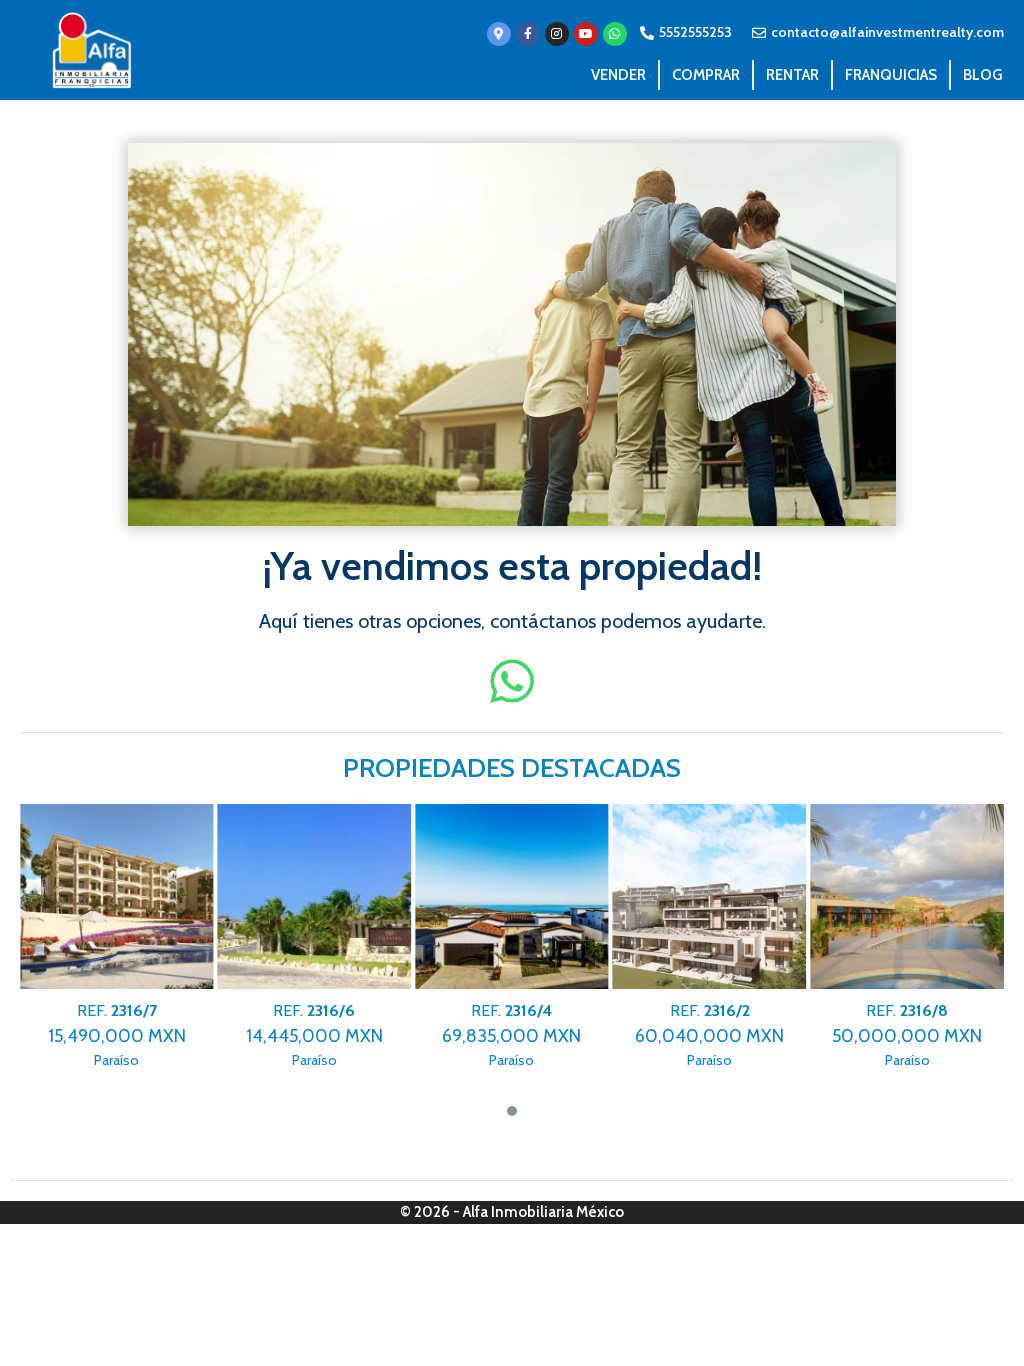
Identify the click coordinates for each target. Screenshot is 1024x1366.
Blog (982, 75)
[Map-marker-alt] (499, 34)
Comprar (706, 75)
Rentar (792, 75)
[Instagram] (557, 34)
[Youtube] (586, 34)
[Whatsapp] (615, 34)
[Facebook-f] (528, 34)
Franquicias (891, 75)
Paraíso (117, 1035)
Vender (618, 75)
